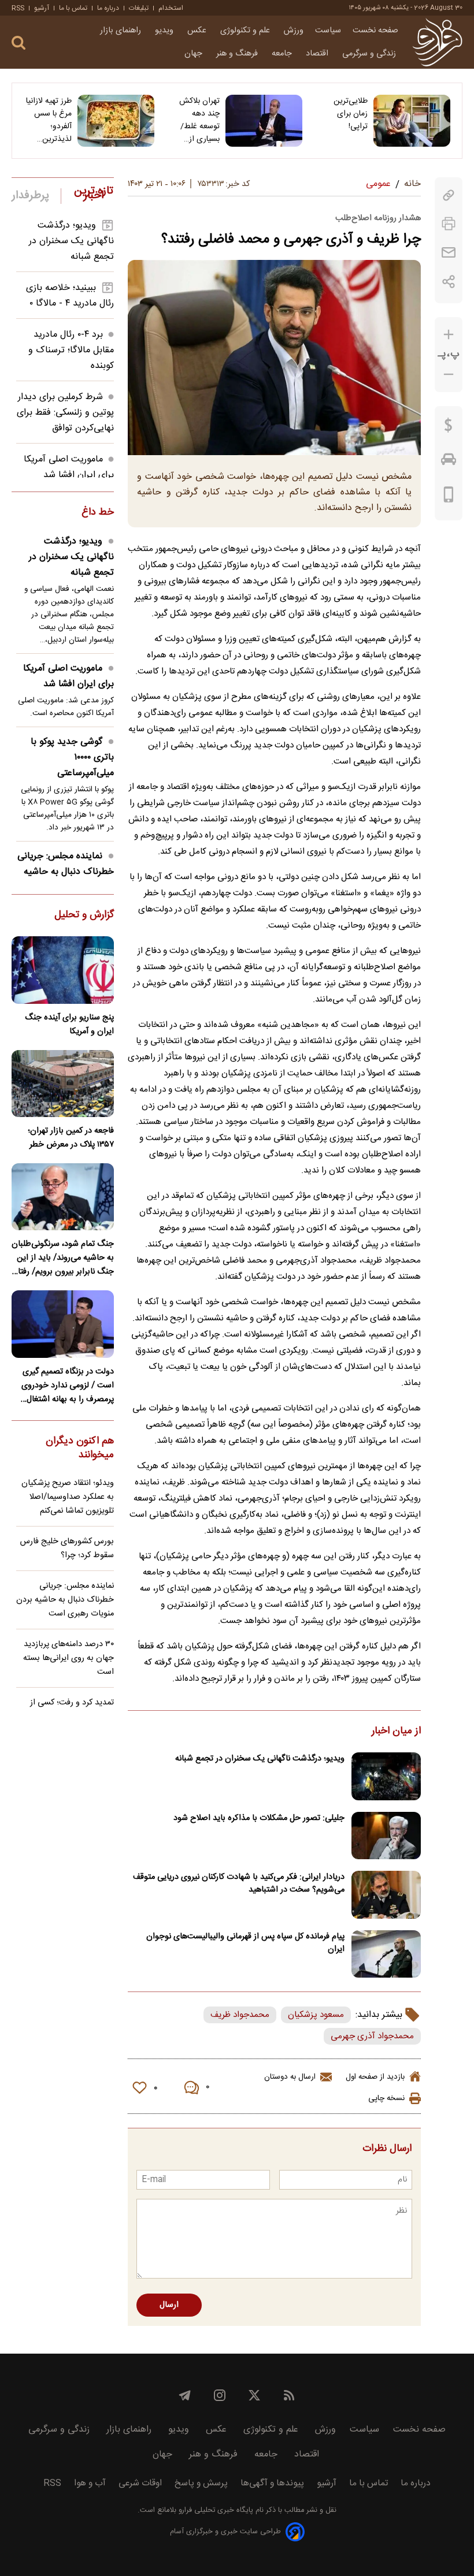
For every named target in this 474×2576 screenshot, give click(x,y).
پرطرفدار (30, 196)
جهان (195, 54)
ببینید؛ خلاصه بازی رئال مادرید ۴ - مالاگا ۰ (70, 296)
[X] (254, 2395)
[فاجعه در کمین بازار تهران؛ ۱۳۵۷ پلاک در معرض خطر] (63, 1084)
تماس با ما (73, 8)
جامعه (283, 54)
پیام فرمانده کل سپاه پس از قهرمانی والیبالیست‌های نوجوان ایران (245, 1943)
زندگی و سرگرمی (370, 54)
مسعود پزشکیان (316, 2015)
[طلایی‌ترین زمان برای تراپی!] (412, 121)
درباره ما (108, 8)
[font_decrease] (449, 375)
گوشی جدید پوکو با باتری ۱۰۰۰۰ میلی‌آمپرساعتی (72, 757)
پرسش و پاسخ (201, 2483)
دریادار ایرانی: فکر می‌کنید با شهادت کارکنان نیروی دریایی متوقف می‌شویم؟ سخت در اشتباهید (239, 1883)
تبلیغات (139, 8)
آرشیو (42, 8)
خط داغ (98, 513)
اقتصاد (318, 54)
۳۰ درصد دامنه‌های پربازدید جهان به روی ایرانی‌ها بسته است (68, 1658)
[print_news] (449, 224)
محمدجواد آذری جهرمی (372, 2036)
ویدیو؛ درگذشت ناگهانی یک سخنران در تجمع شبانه (260, 1759)
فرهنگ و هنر (238, 54)
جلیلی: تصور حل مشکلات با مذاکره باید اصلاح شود (259, 1818)
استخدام (171, 8)
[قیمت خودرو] (449, 462)
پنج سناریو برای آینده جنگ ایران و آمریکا (69, 1025)
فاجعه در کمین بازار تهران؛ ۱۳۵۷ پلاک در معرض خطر (71, 1138)
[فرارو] (437, 42)
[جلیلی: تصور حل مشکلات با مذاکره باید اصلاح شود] (386, 1836)
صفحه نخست (375, 31)
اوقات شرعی (140, 2483)
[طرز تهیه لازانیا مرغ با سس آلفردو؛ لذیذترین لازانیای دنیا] (116, 121)
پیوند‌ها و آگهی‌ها (272, 2483)
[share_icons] (449, 282)
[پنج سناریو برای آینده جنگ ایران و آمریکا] (63, 970)
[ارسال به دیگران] (449, 253)
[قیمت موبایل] (449, 497)
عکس (198, 31)
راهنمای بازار (122, 31)
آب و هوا (90, 2483)
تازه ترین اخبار (94, 193)
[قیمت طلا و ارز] (449, 428)
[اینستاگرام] (220, 2395)
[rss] (289, 2395)
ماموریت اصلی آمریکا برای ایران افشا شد (69, 467)
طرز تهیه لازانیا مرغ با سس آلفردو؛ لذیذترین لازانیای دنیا (49, 120)
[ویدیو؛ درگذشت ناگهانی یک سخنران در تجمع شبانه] (386, 1776)
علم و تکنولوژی (246, 31)
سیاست (328, 31)
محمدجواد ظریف (240, 2015)
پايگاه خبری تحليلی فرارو (215, 2510)
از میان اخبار (396, 1732)
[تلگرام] (185, 2395)
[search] (18, 43)
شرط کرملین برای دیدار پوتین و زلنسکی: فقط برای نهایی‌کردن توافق (65, 413)
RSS (18, 8)
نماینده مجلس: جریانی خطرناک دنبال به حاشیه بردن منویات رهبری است (66, 872)
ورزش (294, 31)
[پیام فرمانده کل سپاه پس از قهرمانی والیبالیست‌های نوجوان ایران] (386, 1954)
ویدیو (165, 31)
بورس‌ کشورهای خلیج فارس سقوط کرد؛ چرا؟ (67, 1548)
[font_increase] (449, 335)
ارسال (169, 2305)
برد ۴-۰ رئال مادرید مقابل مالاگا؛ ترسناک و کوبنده (71, 350)
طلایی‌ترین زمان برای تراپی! (351, 114)
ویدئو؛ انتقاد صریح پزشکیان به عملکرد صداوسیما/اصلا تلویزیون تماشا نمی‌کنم (68, 1497)
